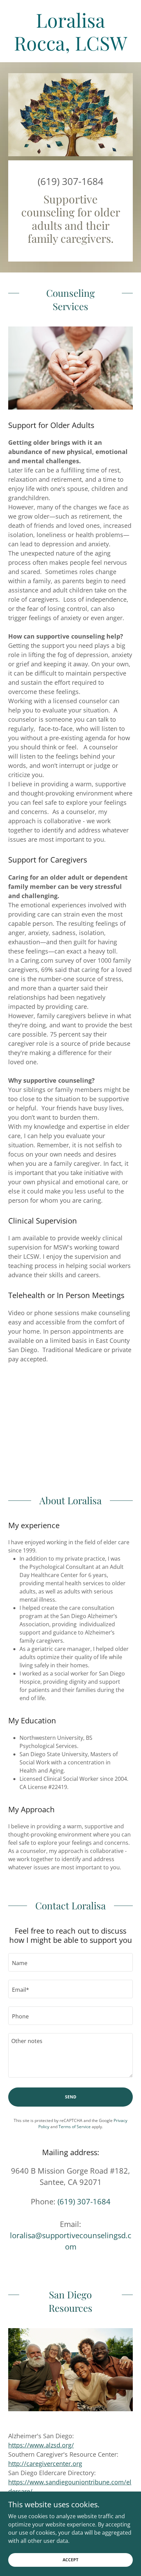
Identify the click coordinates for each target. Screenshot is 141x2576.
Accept (70, 2560)
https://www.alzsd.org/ (41, 2445)
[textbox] (70, 1962)
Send (71, 2097)
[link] (70, 31)
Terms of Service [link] (75, 2127)
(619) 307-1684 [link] (70, 181)
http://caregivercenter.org (45, 2464)
